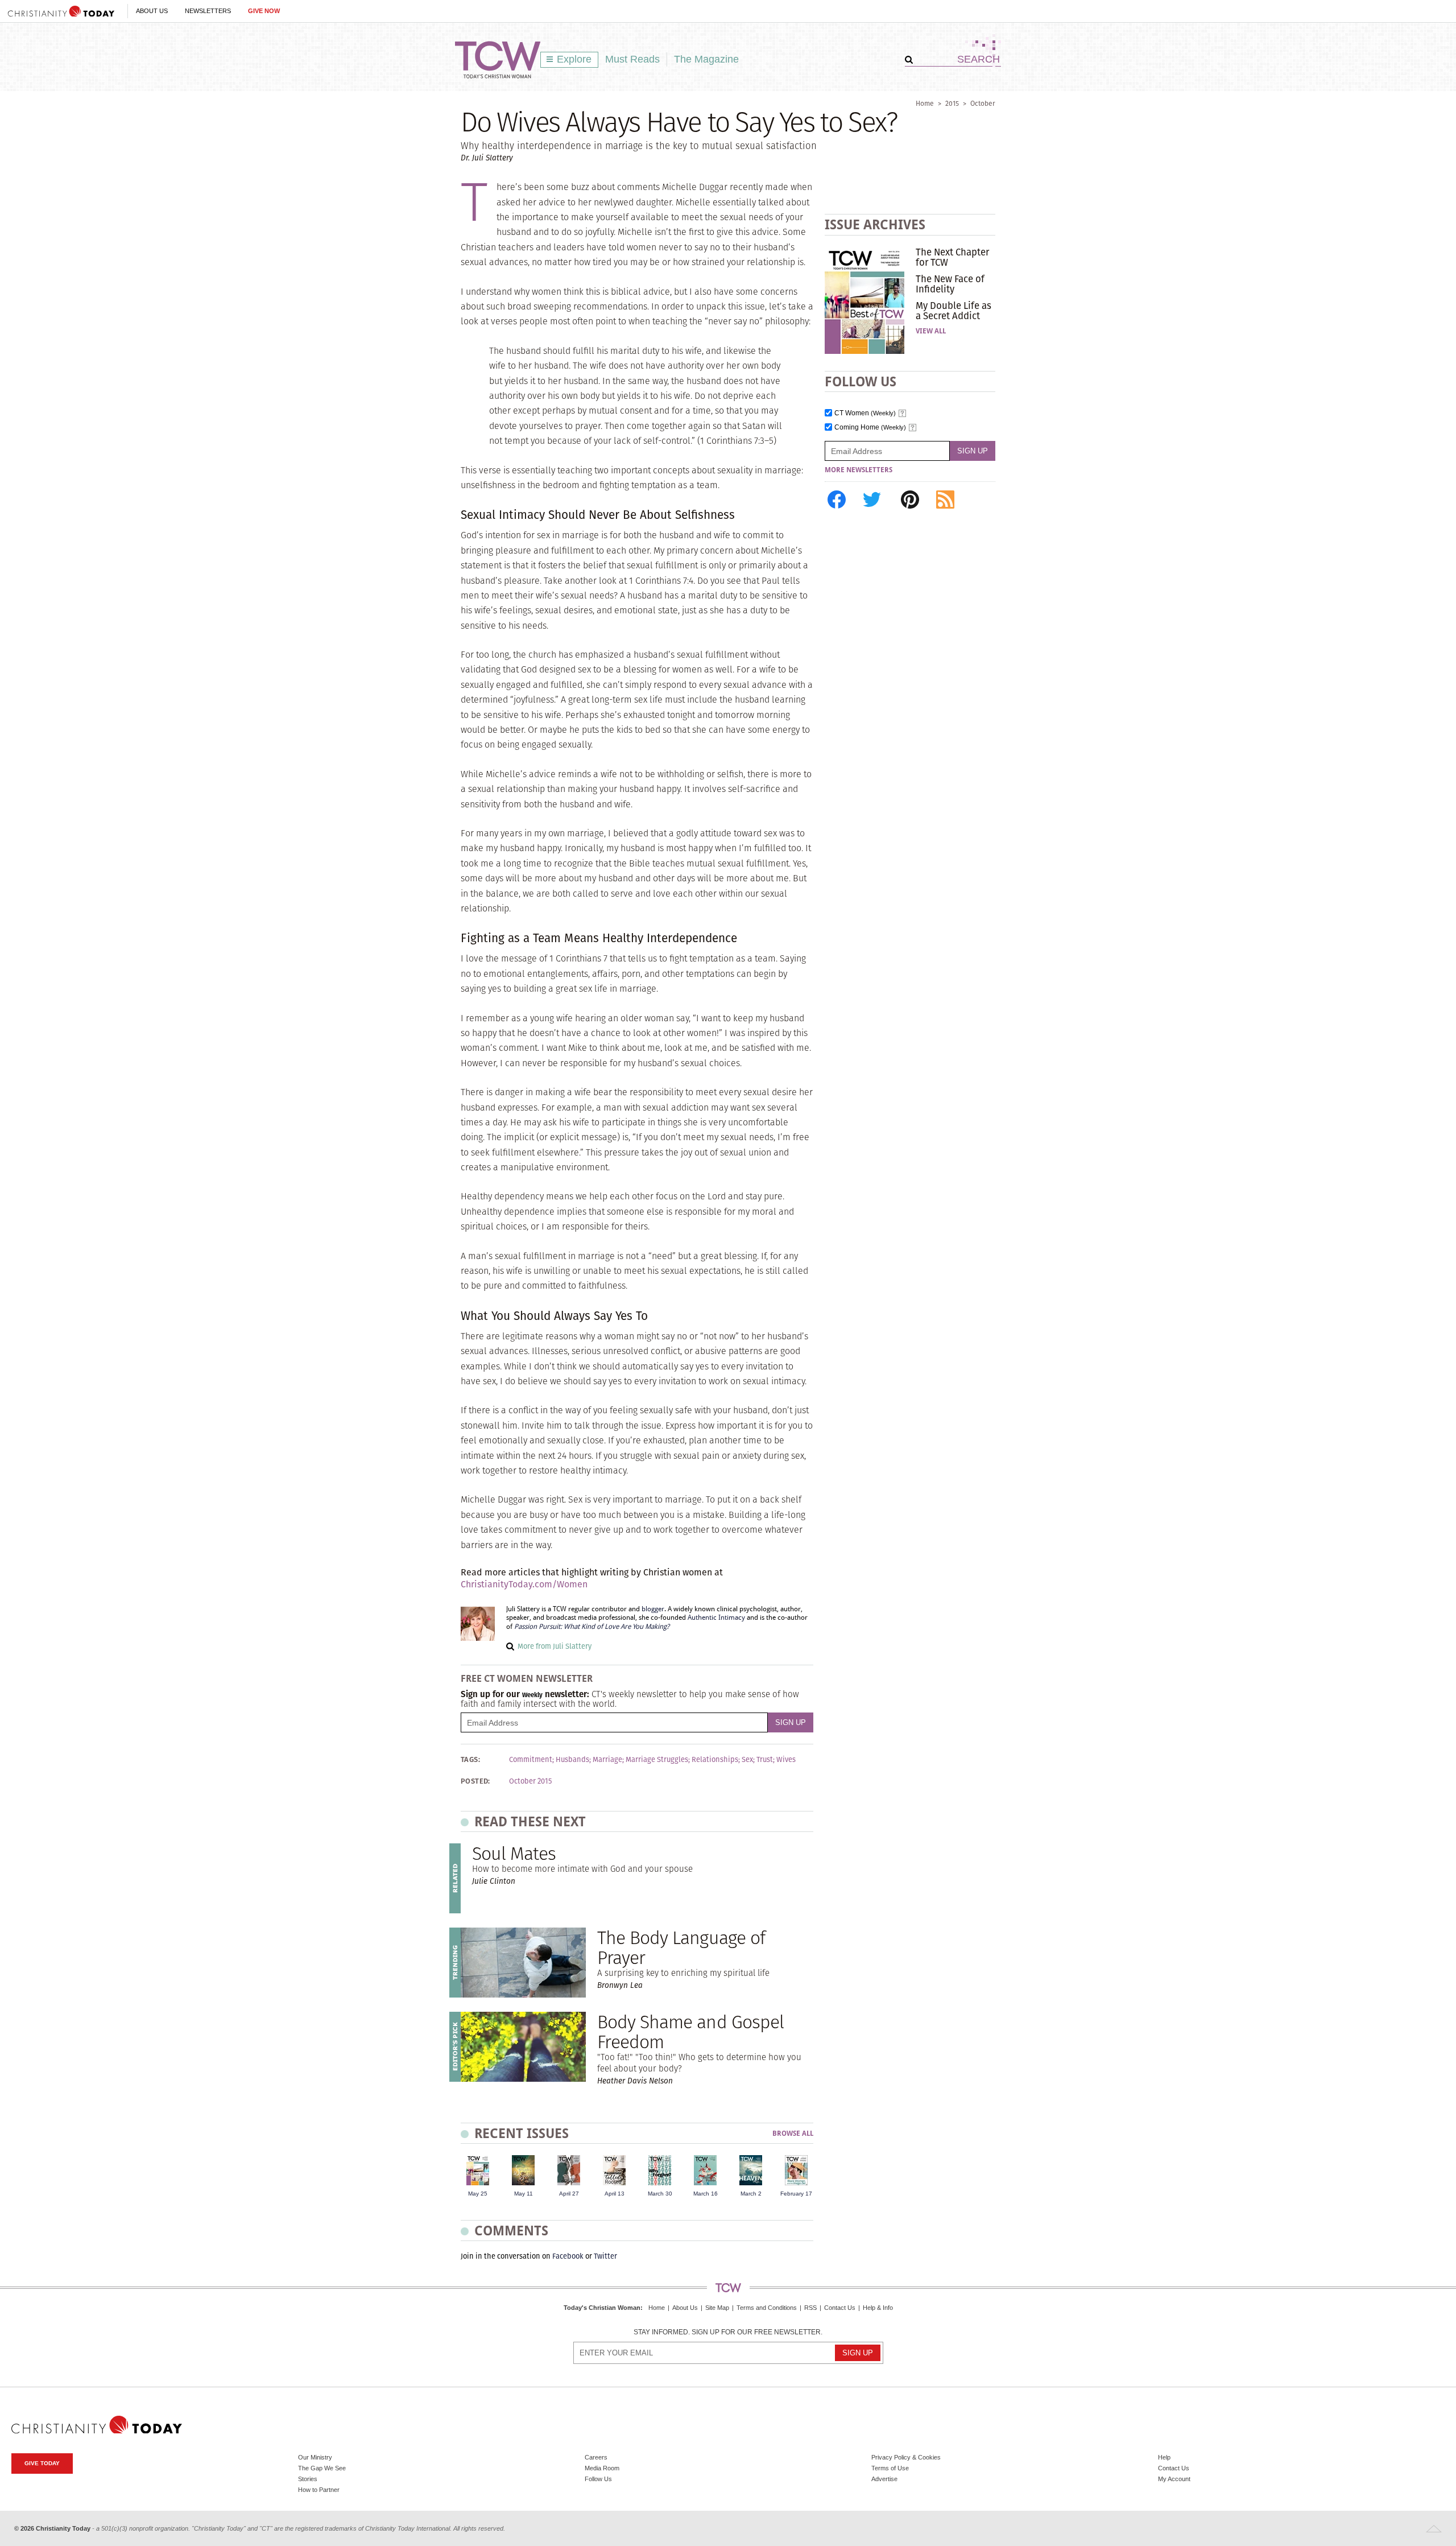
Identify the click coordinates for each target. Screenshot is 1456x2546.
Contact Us (840, 2308)
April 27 (569, 2194)
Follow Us (598, 2479)
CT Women (865, 413)
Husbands (572, 1760)
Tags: (470, 1760)
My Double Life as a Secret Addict (954, 311)
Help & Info (878, 2308)
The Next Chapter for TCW (952, 257)
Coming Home (870, 428)
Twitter (605, 2256)
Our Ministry (315, 2457)
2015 (952, 103)
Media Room (602, 2468)
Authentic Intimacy (716, 1617)
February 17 (796, 2194)
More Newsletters (859, 470)
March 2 (751, 2194)
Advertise (884, 2479)
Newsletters (208, 11)
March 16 (706, 2194)
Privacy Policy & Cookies (906, 2457)
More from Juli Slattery (555, 1646)
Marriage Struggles (657, 1760)
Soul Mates (514, 1853)
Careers (596, 2457)
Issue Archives (875, 224)
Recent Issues (522, 2133)
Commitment (531, 1760)
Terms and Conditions (767, 2308)
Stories (308, 2479)
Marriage (607, 1760)
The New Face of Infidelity (950, 284)
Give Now (264, 11)
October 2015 (530, 1781)
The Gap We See (322, 2468)
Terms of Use (890, 2468)
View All (931, 331)
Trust (765, 1760)
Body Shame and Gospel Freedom (690, 2032)
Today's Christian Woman (602, 2308)
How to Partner (319, 2490)
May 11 (524, 2194)
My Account (1174, 2479)
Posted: (475, 1781)
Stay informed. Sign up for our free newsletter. (728, 2332)
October (983, 103)
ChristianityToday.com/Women (524, 1584)
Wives (786, 1760)
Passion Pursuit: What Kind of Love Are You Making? (592, 1627)
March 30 (660, 2194)
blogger (653, 1609)
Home (925, 103)
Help (1164, 2457)
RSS (810, 2308)
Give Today (42, 2463)
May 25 (478, 2194)
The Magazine (706, 59)
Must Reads (632, 59)
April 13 (615, 2194)
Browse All (793, 2134)
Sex (747, 1760)
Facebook (568, 2256)
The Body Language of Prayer (681, 1947)
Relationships (715, 1760)
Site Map (717, 2308)
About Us (152, 11)
